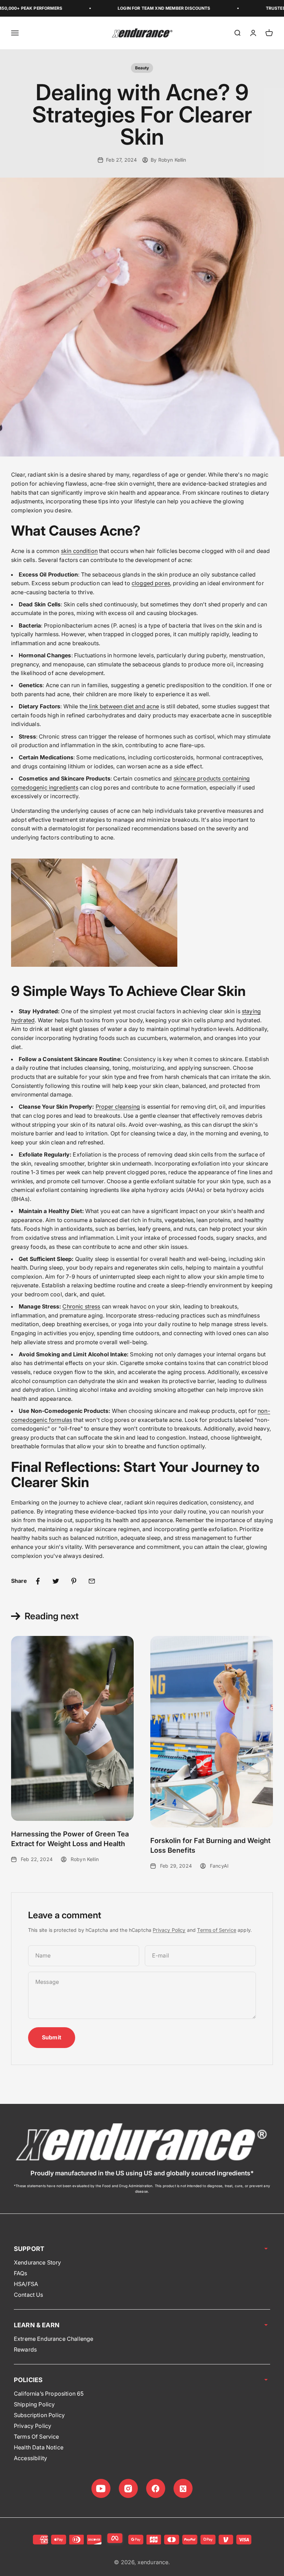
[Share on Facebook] (38, 1581)
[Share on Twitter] (56, 1581)
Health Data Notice (39, 2447)
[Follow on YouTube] (101, 2488)
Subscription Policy (39, 2415)
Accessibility (30, 2458)
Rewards (25, 2349)
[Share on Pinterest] (74, 1581)
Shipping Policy (34, 2404)
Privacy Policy (169, 1930)
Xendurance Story (38, 2262)
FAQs (21, 2273)
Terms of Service (217, 1930)
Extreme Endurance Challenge (54, 2339)
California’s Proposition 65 (49, 2394)
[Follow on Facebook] (156, 2488)
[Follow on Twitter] (183, 2488)
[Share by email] (92, 1581)
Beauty (142, 68)
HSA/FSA (26, 2284)
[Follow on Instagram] (128, 2488)
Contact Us (29, 2295)
